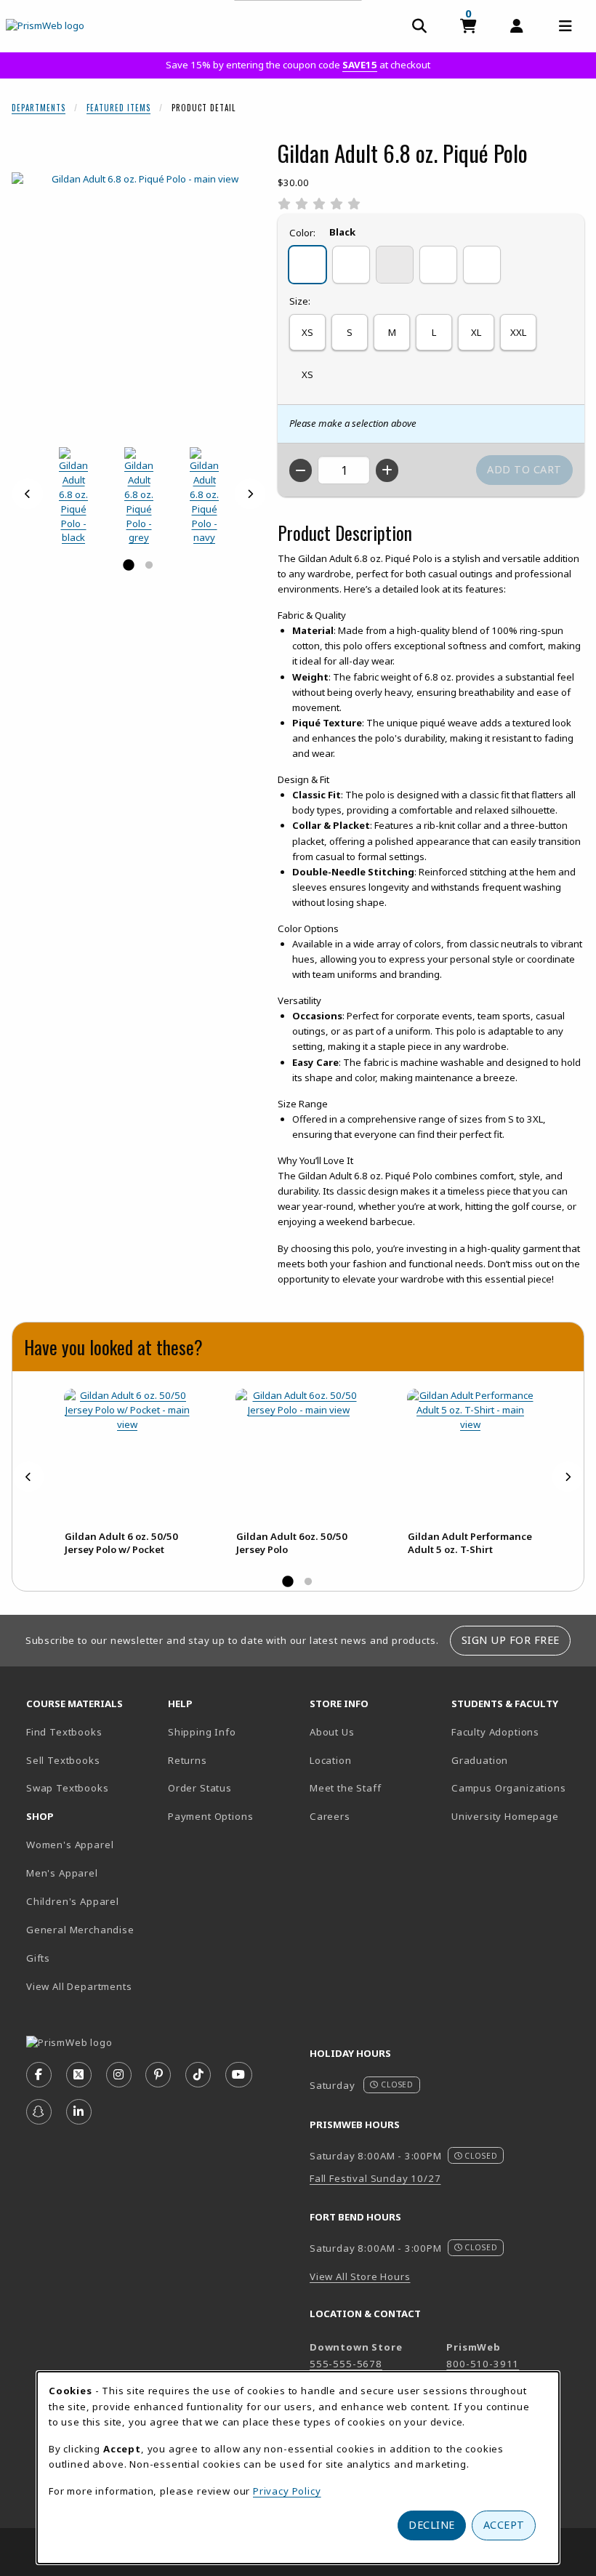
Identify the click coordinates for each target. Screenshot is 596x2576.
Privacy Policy (287, 2491)
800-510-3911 (483, 2364)
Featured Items (118, 108)
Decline (432, 2525)
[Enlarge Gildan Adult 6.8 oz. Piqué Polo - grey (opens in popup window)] (139, 496)
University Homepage (505, 1816)
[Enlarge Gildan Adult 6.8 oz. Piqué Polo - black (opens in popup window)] (73, 496)
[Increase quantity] (387, 470)
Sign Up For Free (511, 1640)
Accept (504, 2525)
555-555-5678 (346, 2364)
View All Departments (79, 1986)
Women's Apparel (70, 1845)
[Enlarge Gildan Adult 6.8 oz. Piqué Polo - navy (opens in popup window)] (204, 496)
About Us (332, 1732)
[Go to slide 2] (149, 566)
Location (331, 1760)
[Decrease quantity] (301, 470)
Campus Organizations (509, 1788)
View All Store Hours (360, 2276)
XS (307, 332)
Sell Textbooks (63, 1760)
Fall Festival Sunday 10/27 (375, 2178)
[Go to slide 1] (129, 566)
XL (476, 332)
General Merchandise (80, 1930)
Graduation (480, 1760)
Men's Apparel (62, 1873)
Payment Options (210, 1816)
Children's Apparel (73, 1901)
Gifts (38, 1958)
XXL (518, 332)
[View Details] (127, 1452)
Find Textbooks (64, 1732)
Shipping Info (202, 1732)
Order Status (200, 1788)
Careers (330, 1816)
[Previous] (28, 494)
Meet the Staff (346, 1788)
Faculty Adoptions (495, 1732)
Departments (39, 108)
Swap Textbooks (68, 1788)
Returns (188, 1760)
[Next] (250, 494)
